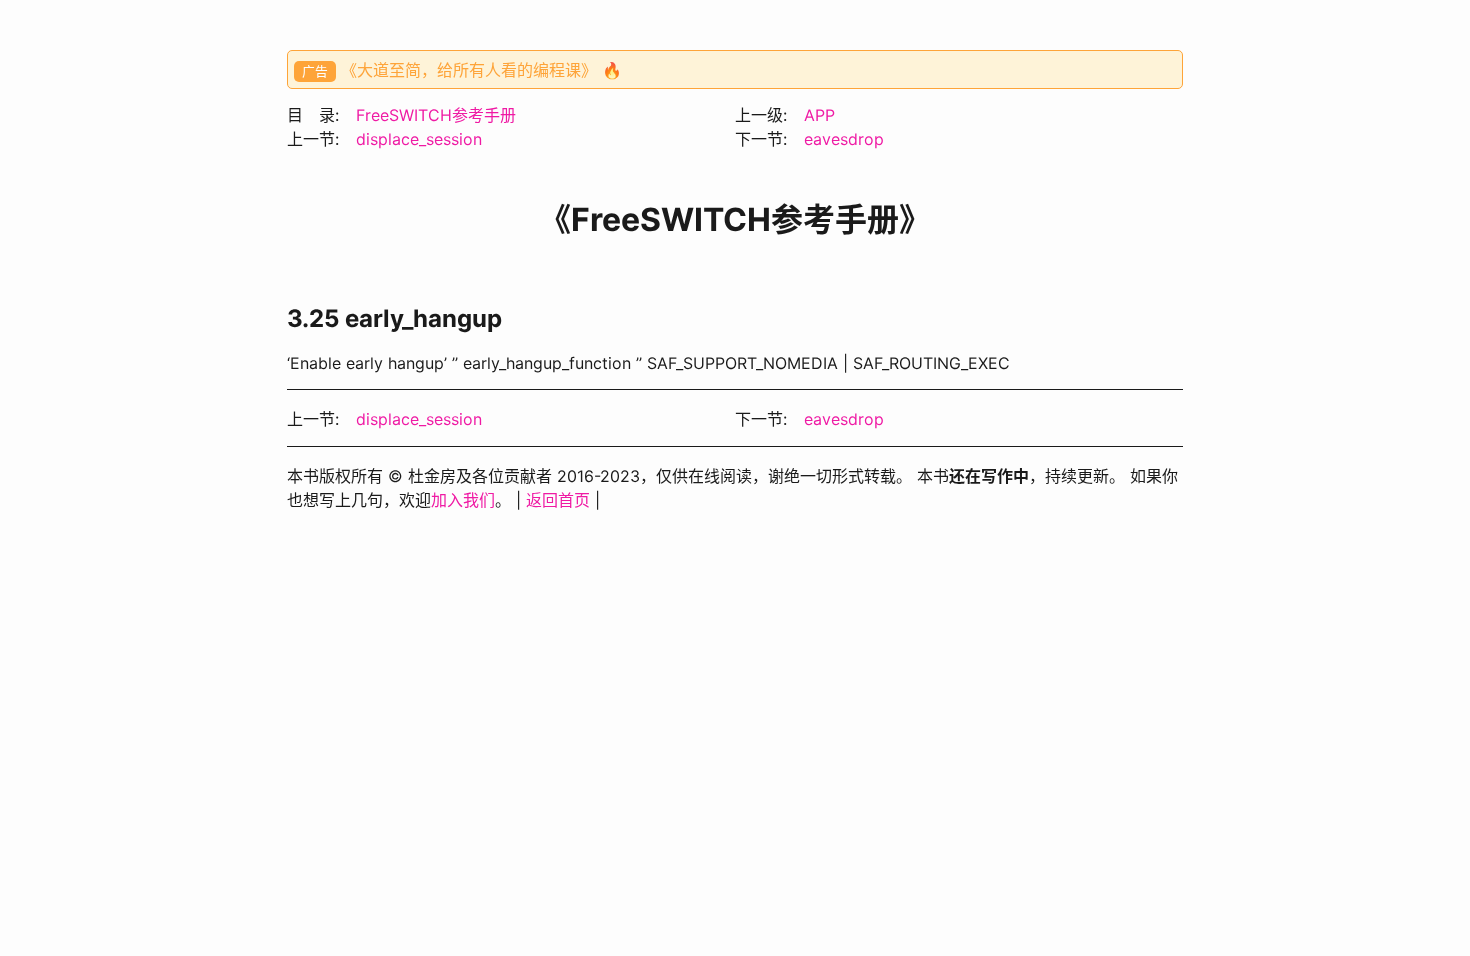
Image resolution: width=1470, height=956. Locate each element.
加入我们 (463, 500)
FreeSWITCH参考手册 (436, 115)
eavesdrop (844, 139)
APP (819, 115)
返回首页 (558, 500)
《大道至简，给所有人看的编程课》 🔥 (481, 70)
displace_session (419, 139)
